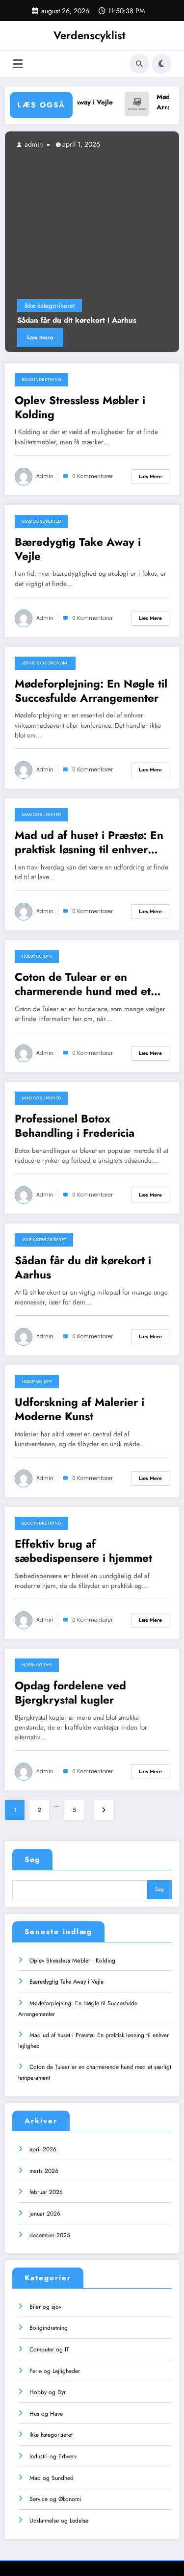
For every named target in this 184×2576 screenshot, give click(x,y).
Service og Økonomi (45, 663)
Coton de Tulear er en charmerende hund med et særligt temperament (83, 984)
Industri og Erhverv (53, 2456)
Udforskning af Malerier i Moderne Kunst (79, 1410)
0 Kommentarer (92, 476)
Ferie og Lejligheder (55, 2371)
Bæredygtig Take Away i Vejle (78, 549)
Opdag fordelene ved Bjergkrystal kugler (70, 1693)
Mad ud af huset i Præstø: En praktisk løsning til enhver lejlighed (89, 843)
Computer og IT (49, 2349)
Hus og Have (46, 2414)
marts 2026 (44, 2171)
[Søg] (139, 64)
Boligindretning (41, 380)
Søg (32, 1860)
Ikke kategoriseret (50, 306)
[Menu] (18, 64)
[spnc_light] (161, 64)
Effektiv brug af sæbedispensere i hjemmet (83, 1551)
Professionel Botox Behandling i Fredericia (75, 1126)
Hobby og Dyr (37, 956)
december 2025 (50, 2235)
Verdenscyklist (90, 35)
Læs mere (40, 337)
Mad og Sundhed (41, 521)
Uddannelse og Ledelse (59, 2521)
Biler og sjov (45, 2307)
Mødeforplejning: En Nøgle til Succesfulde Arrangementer (91, 691)
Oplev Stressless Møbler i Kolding (80, 408)
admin (33, 144)
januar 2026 (45, 2214)
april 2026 (43, 2149)
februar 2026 (46, 2192)
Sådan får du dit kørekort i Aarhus (77, 321)
